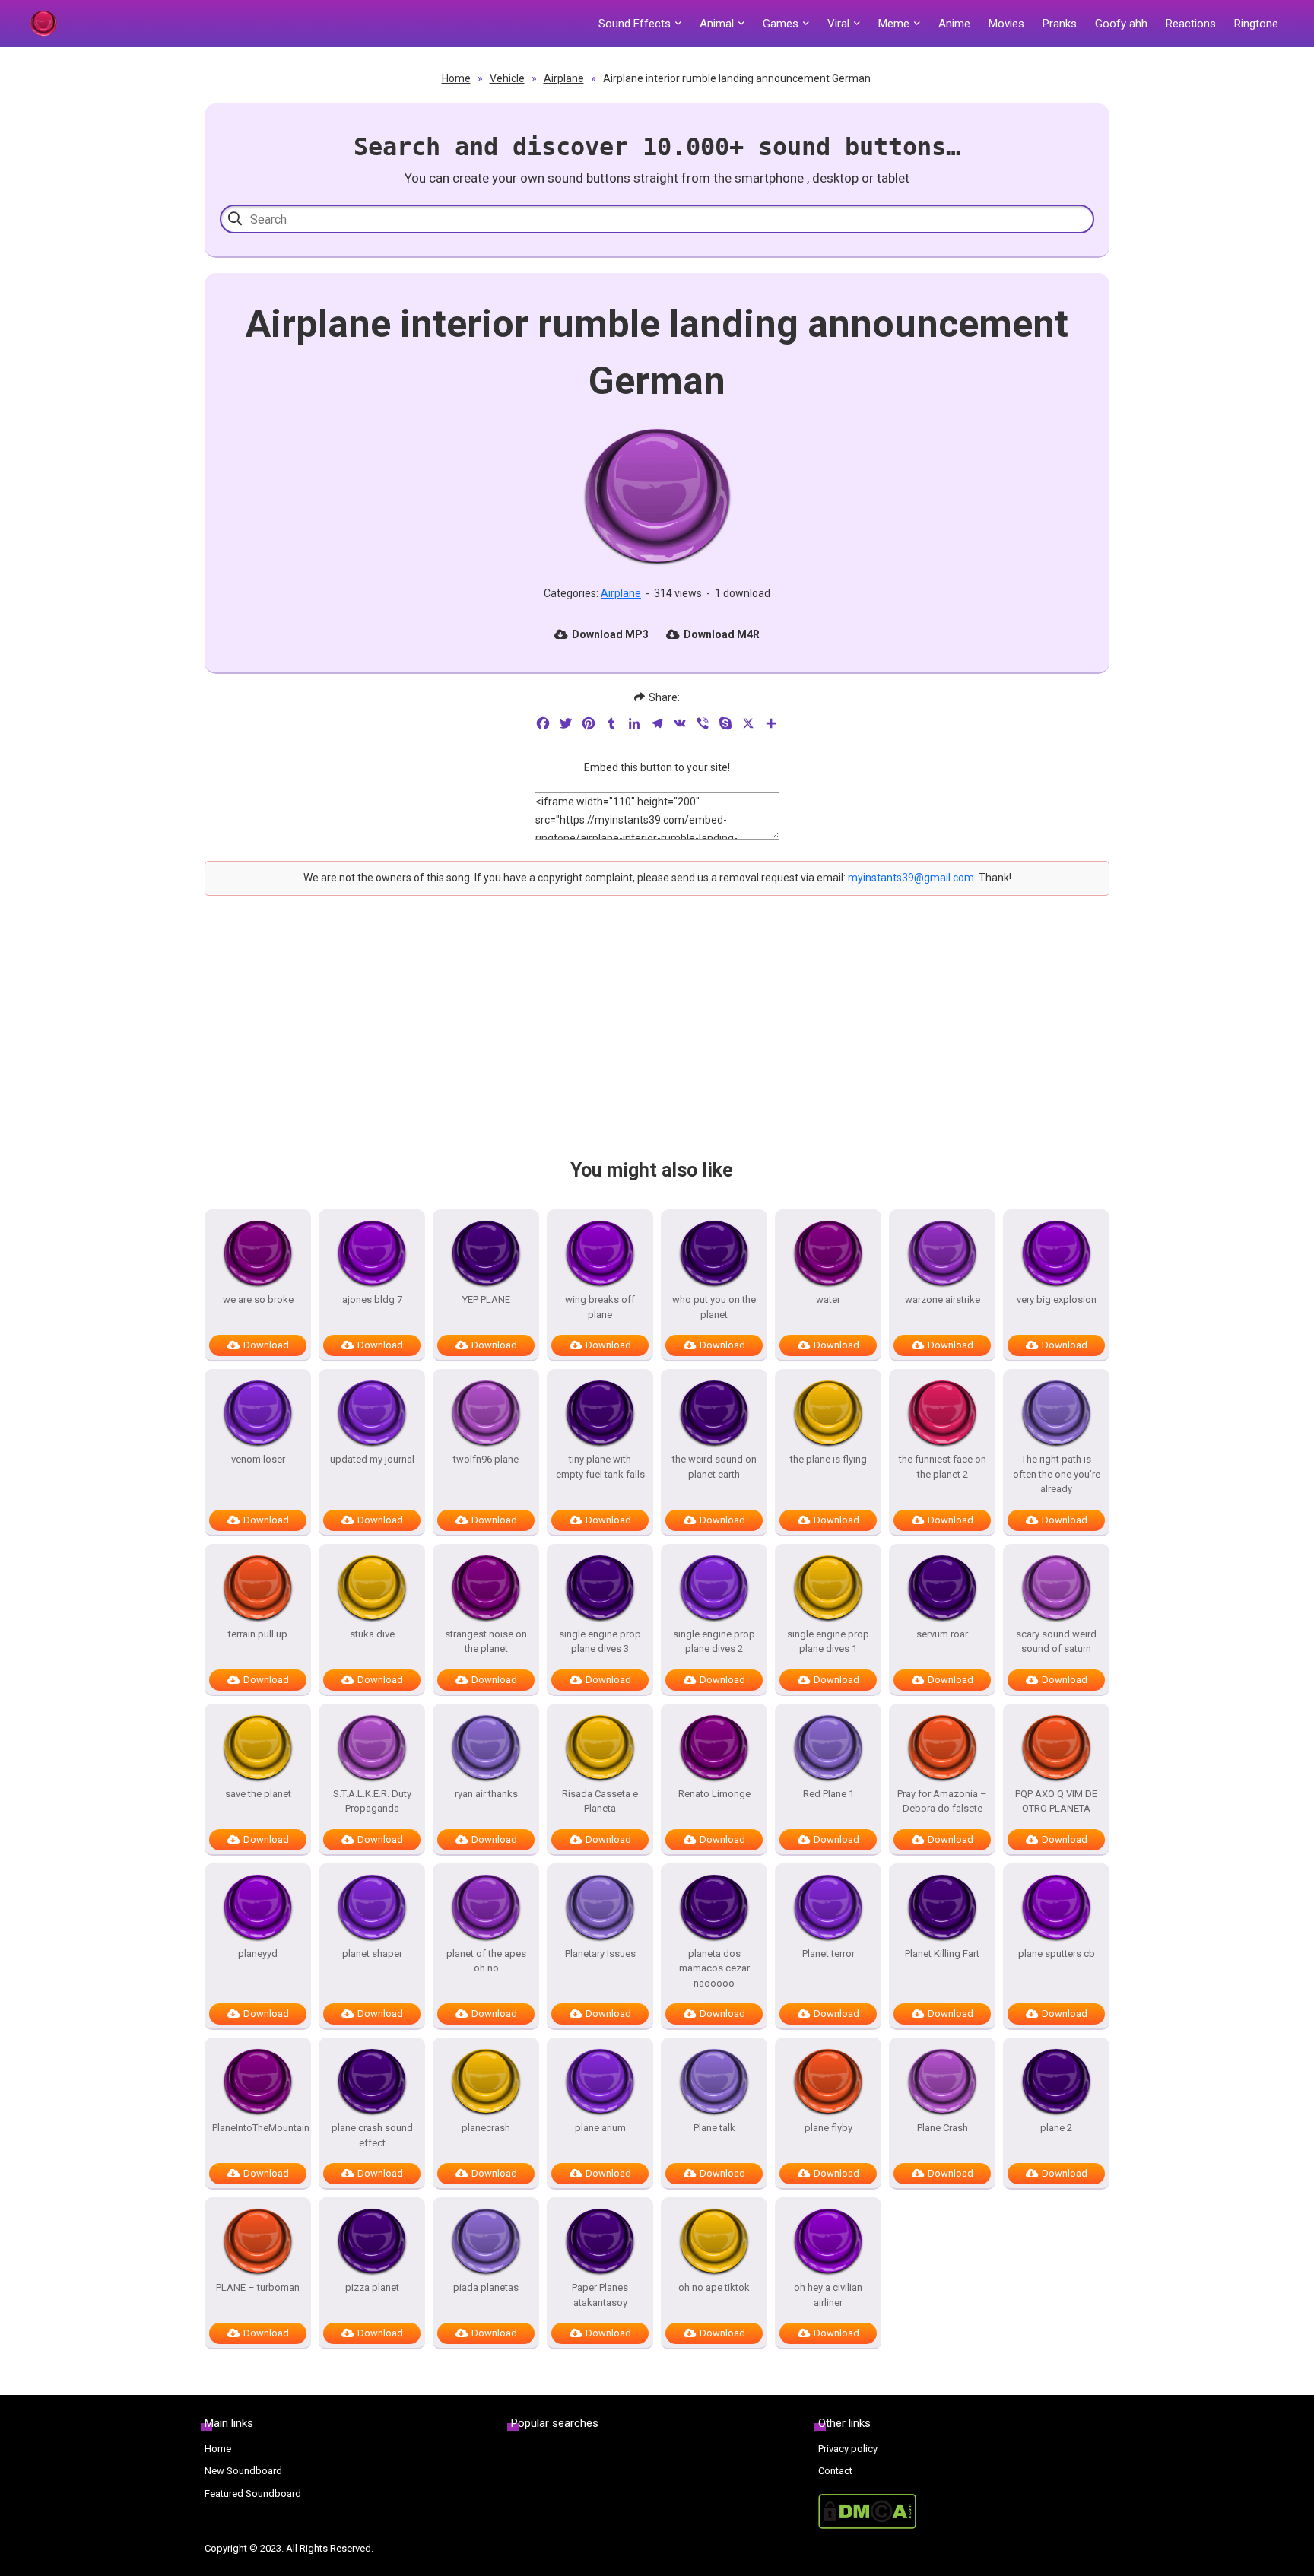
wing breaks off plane (600, 1307)
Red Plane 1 (828, 1794)
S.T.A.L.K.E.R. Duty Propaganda (372, 1801)
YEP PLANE (486, 1299)
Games (781, 24)
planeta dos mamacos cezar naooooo (714, 1968)
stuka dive (372, 1634)
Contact (835, 2471)
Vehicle (507, 78)
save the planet (258, 1794)
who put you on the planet (714, 1307)
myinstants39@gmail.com (911, 878)
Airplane (564, 78)
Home (456, 78)
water (828, 1299)
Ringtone (1256, 24)
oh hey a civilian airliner (828, 2295)
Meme (894, 24)
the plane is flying (828, 1459)
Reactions (1191, 24)
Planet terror (828, 1953)
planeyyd (258, 1953)
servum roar (942, 1634)
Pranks (1060, 24)
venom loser (258, 1459)
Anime (954, 24)
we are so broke (258, 1299)
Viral (838, 24)
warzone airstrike (943, 1299)
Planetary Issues (600, 1953)
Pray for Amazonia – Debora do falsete (942, 1801)
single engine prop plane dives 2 (714, 1642)
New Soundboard (243, 2471)
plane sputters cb (1057, 1953)
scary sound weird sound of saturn (1056, 1642)
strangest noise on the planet (486, 1642)
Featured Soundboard (253, 2493)
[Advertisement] (657, 1040)
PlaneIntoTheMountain (258, 2128)
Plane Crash (943, 2128)
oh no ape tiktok (714, 2287)
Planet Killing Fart (942, 1953)
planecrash (486, 2128)
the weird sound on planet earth (714, 1467)
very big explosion (1057, 1299)
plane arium (600, 2128)
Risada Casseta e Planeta (600, 1801)
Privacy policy (848, 2449)
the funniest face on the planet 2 (943, 1467)
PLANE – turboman (258, 2287)
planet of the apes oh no (486, 1961)
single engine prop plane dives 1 (828, 1642)
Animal (717, 24)
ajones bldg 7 (372, 1299)
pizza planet (372, 2287)
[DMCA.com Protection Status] (964, 2511)
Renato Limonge (714, 1794)
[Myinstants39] (43, 24)
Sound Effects (635, 24)
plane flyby (828, 2128)
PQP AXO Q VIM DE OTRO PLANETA (1056, 1801)
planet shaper (372, 1953)
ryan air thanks (486, 1794)
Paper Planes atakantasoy (600, 2295)
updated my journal (372, 1459)
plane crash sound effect (372, 2135)
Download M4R (722, 634)
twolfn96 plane (486, 1459)
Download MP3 (610, 634)
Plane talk (714, 2128)
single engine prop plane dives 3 (600, 1642)
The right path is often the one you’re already (1057, 1474)
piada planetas (486, 2287)
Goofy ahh (1121, 24)
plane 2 (1056, 2128)
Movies (1006, 24)
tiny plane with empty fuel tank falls (600, 1467)
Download (266, 1345)
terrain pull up (258, 1634)
